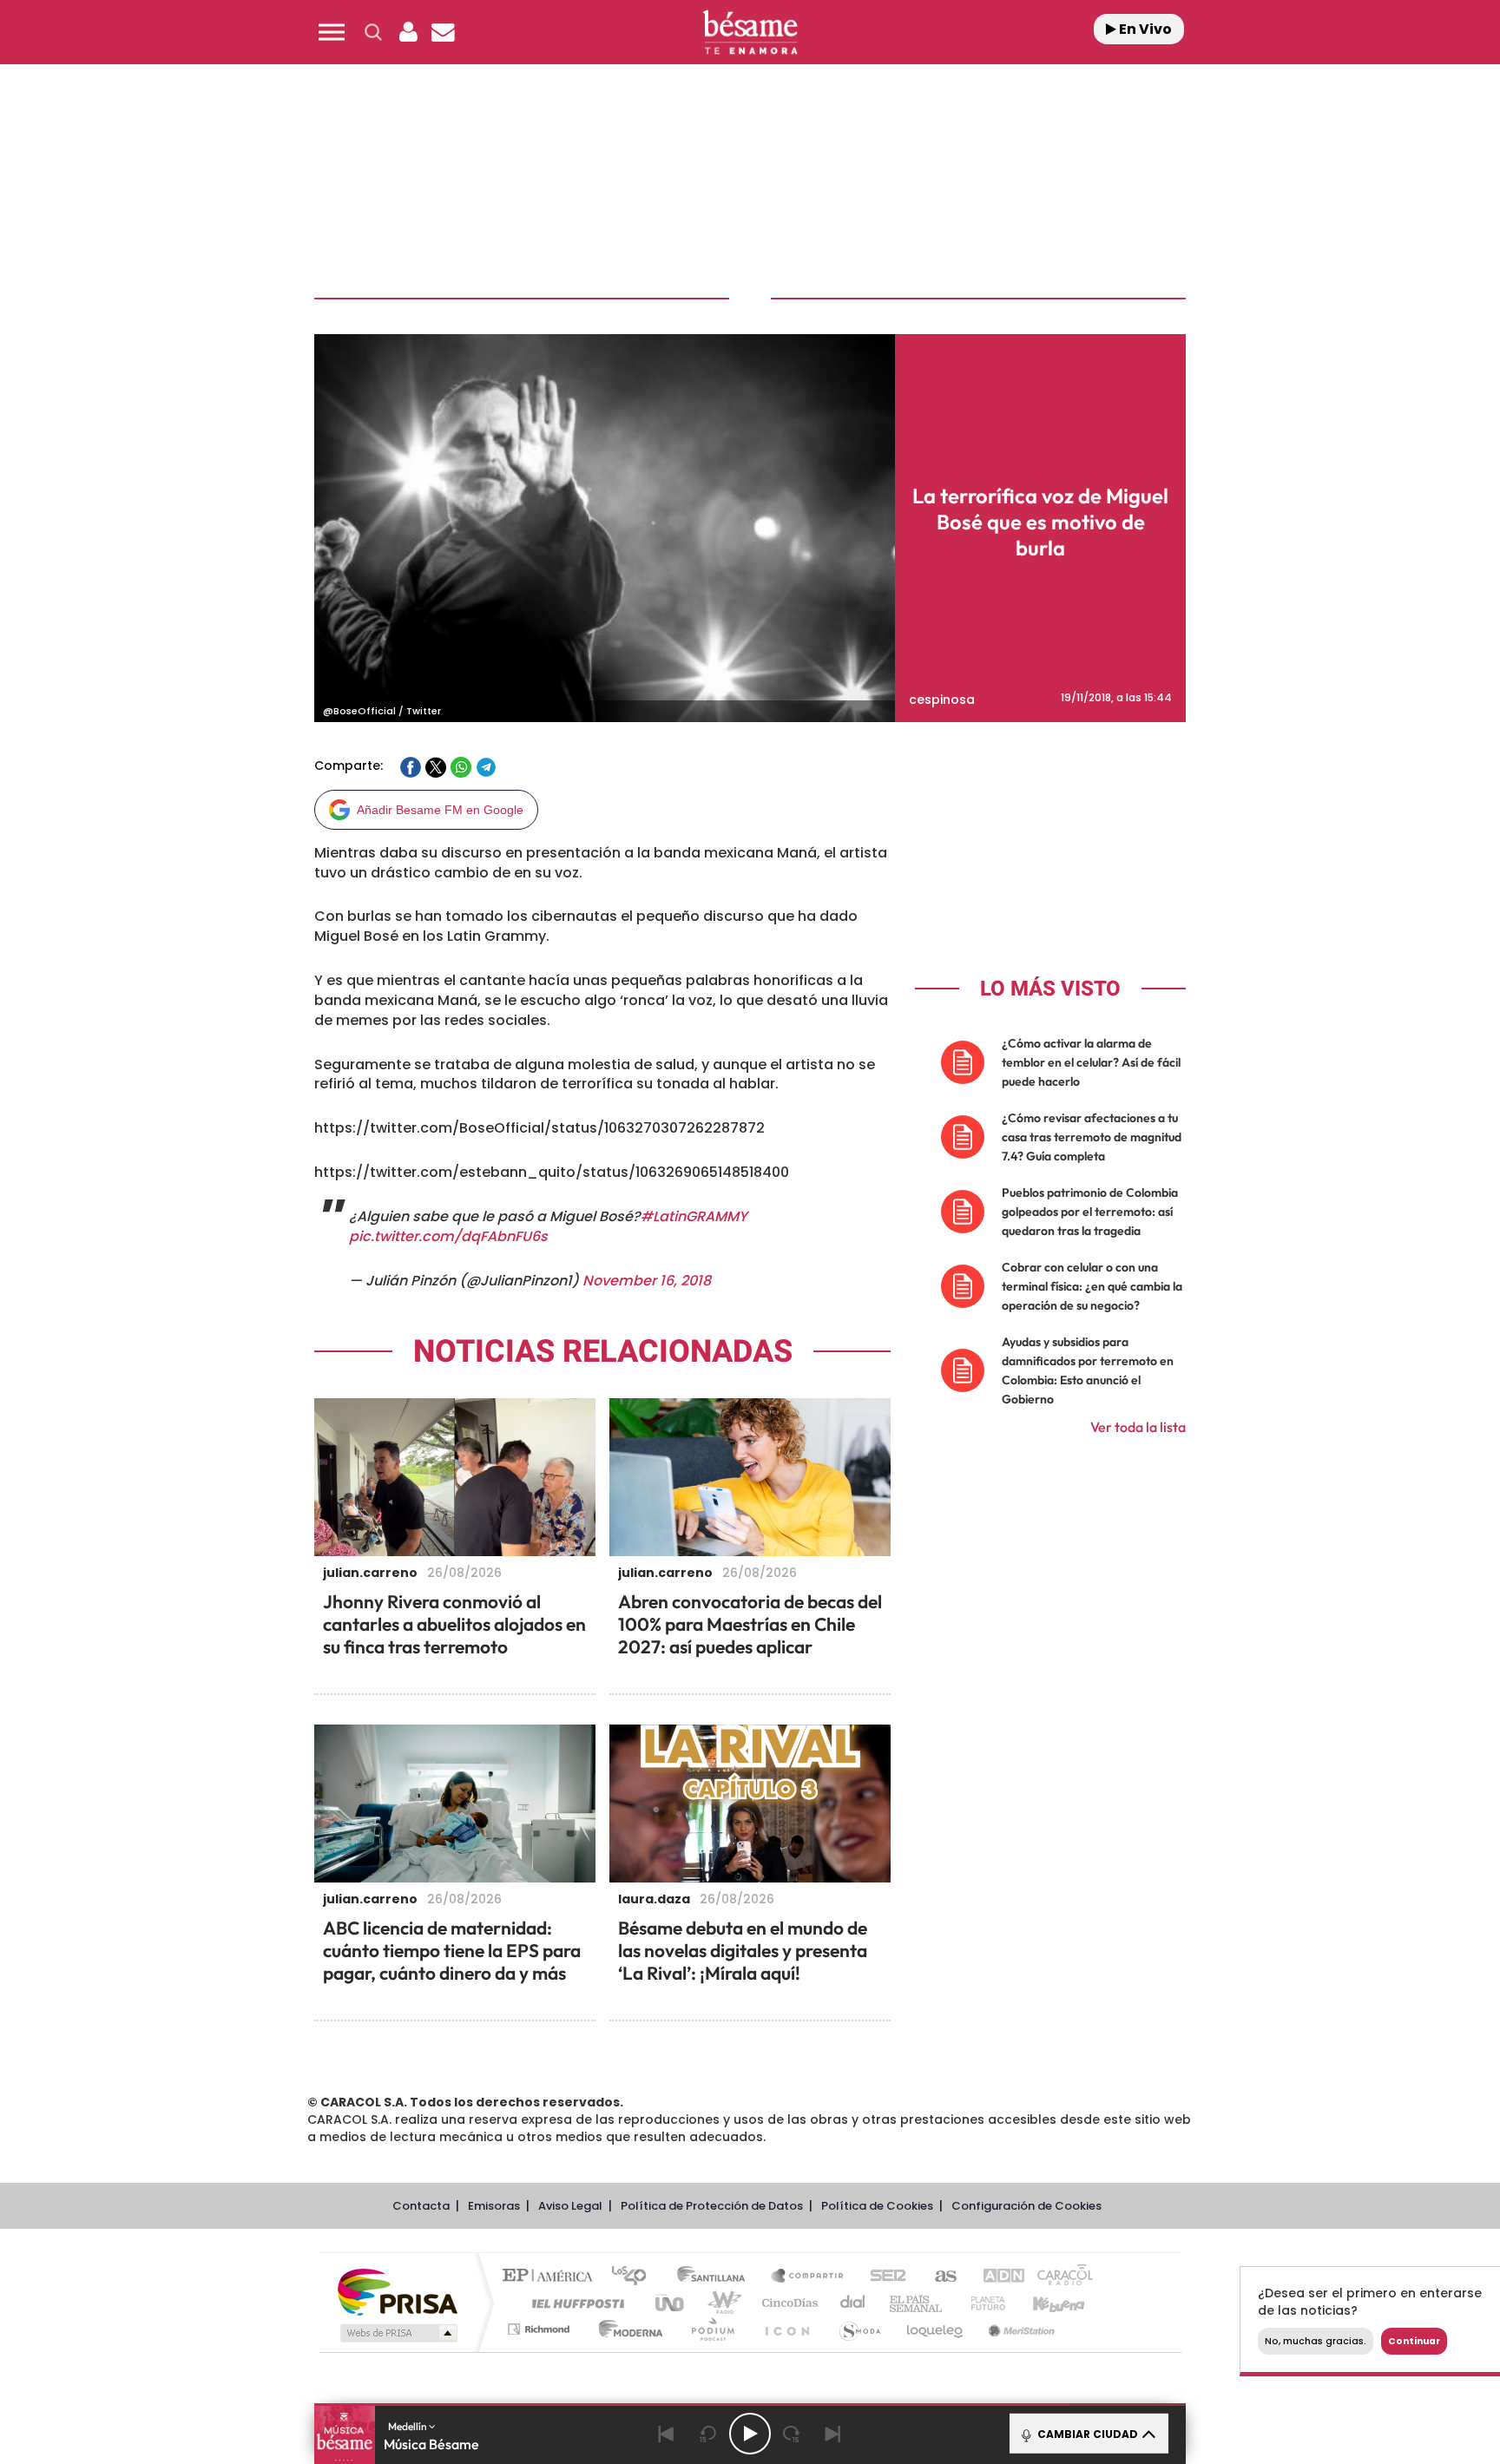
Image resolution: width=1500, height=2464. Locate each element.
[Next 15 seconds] (792, 2434)
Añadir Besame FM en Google (440, 810)
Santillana (716, 2277)
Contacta (421, 2206)
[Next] (833, 2434)
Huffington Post (575, 2303)
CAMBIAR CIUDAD (1086, 2434)
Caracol (1059, 2277)
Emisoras (494, 2206)
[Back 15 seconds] (708, 2434)
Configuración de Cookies (1026, 2206)
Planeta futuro (981, 2303)
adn (995, 2277)
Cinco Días (787, 2303)
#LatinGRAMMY (694, 1216)
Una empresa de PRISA (398, 2291)
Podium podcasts (712, 2329)
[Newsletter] (443, 32)
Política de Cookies (877, 2206)
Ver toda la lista (1138, 1427)
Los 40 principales (635, 2277)
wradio (721, 2303)
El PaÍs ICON (786, 2329)
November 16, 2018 (647, 1281)
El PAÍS (552, 2277)
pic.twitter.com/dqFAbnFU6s (448, 1236)
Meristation (1019, 2329)
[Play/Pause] (750, 2434)
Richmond (541, 2329)
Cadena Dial (853, 2303)
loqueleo (936, 2329)
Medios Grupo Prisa (397, 2333)
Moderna (626, 2329)
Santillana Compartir (808, 2277)
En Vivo (1144, 29)
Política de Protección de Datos (712, 2206)
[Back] (667, 2434)
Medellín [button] (408, 2426)
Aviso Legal (570, 2206)
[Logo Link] (750, 33)
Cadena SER (883, 2277)
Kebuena (1043, 2303)
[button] (332, 32)
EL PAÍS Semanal (917, 2303)
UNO (671, 2303)
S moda (859, 2329)
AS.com (938, 2277)
